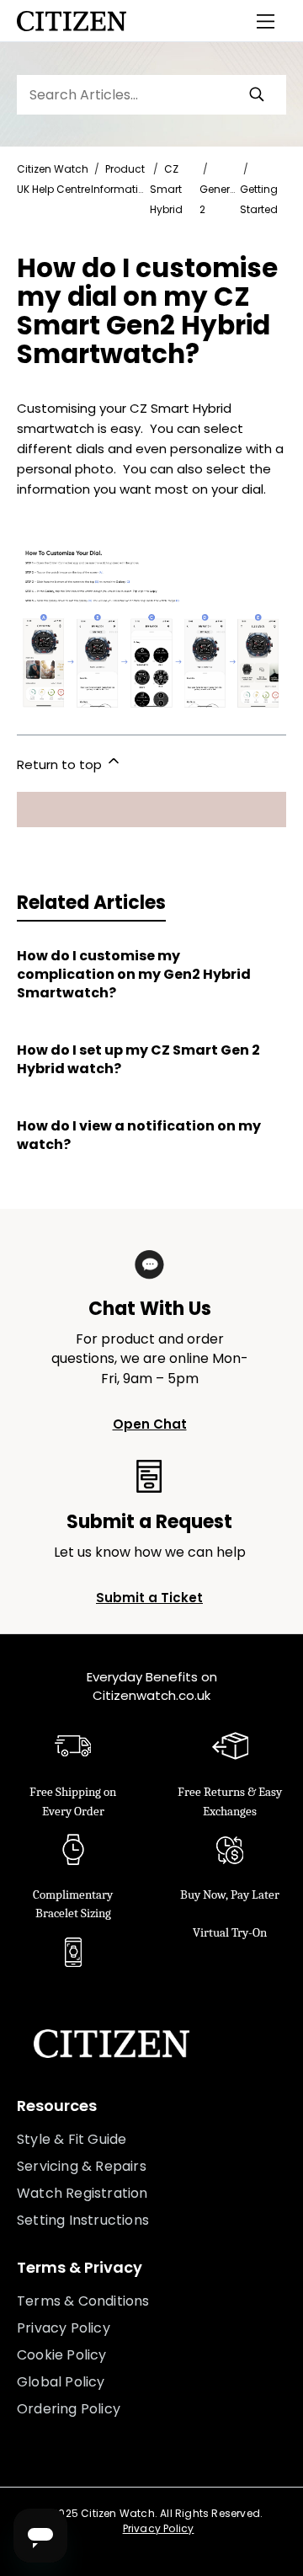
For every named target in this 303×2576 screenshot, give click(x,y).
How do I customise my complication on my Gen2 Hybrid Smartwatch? (134, 975)
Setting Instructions (83, 2220)
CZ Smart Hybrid (166, 189)
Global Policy (61, 2382)
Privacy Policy (64, 2328)
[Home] (72, 21)
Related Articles (91, 903)
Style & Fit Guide (72, 2139)
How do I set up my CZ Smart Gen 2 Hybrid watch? (138, 1060)
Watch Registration (82, 2193)
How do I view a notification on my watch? (139, 1136)
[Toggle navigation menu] (266, 21)
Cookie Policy (62, 2355)
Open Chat (150, 1424)
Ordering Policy (69, 2409)
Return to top (61, 764)
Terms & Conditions (83, 2301)
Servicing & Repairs (82, 2166)
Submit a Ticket (149, 1598)
